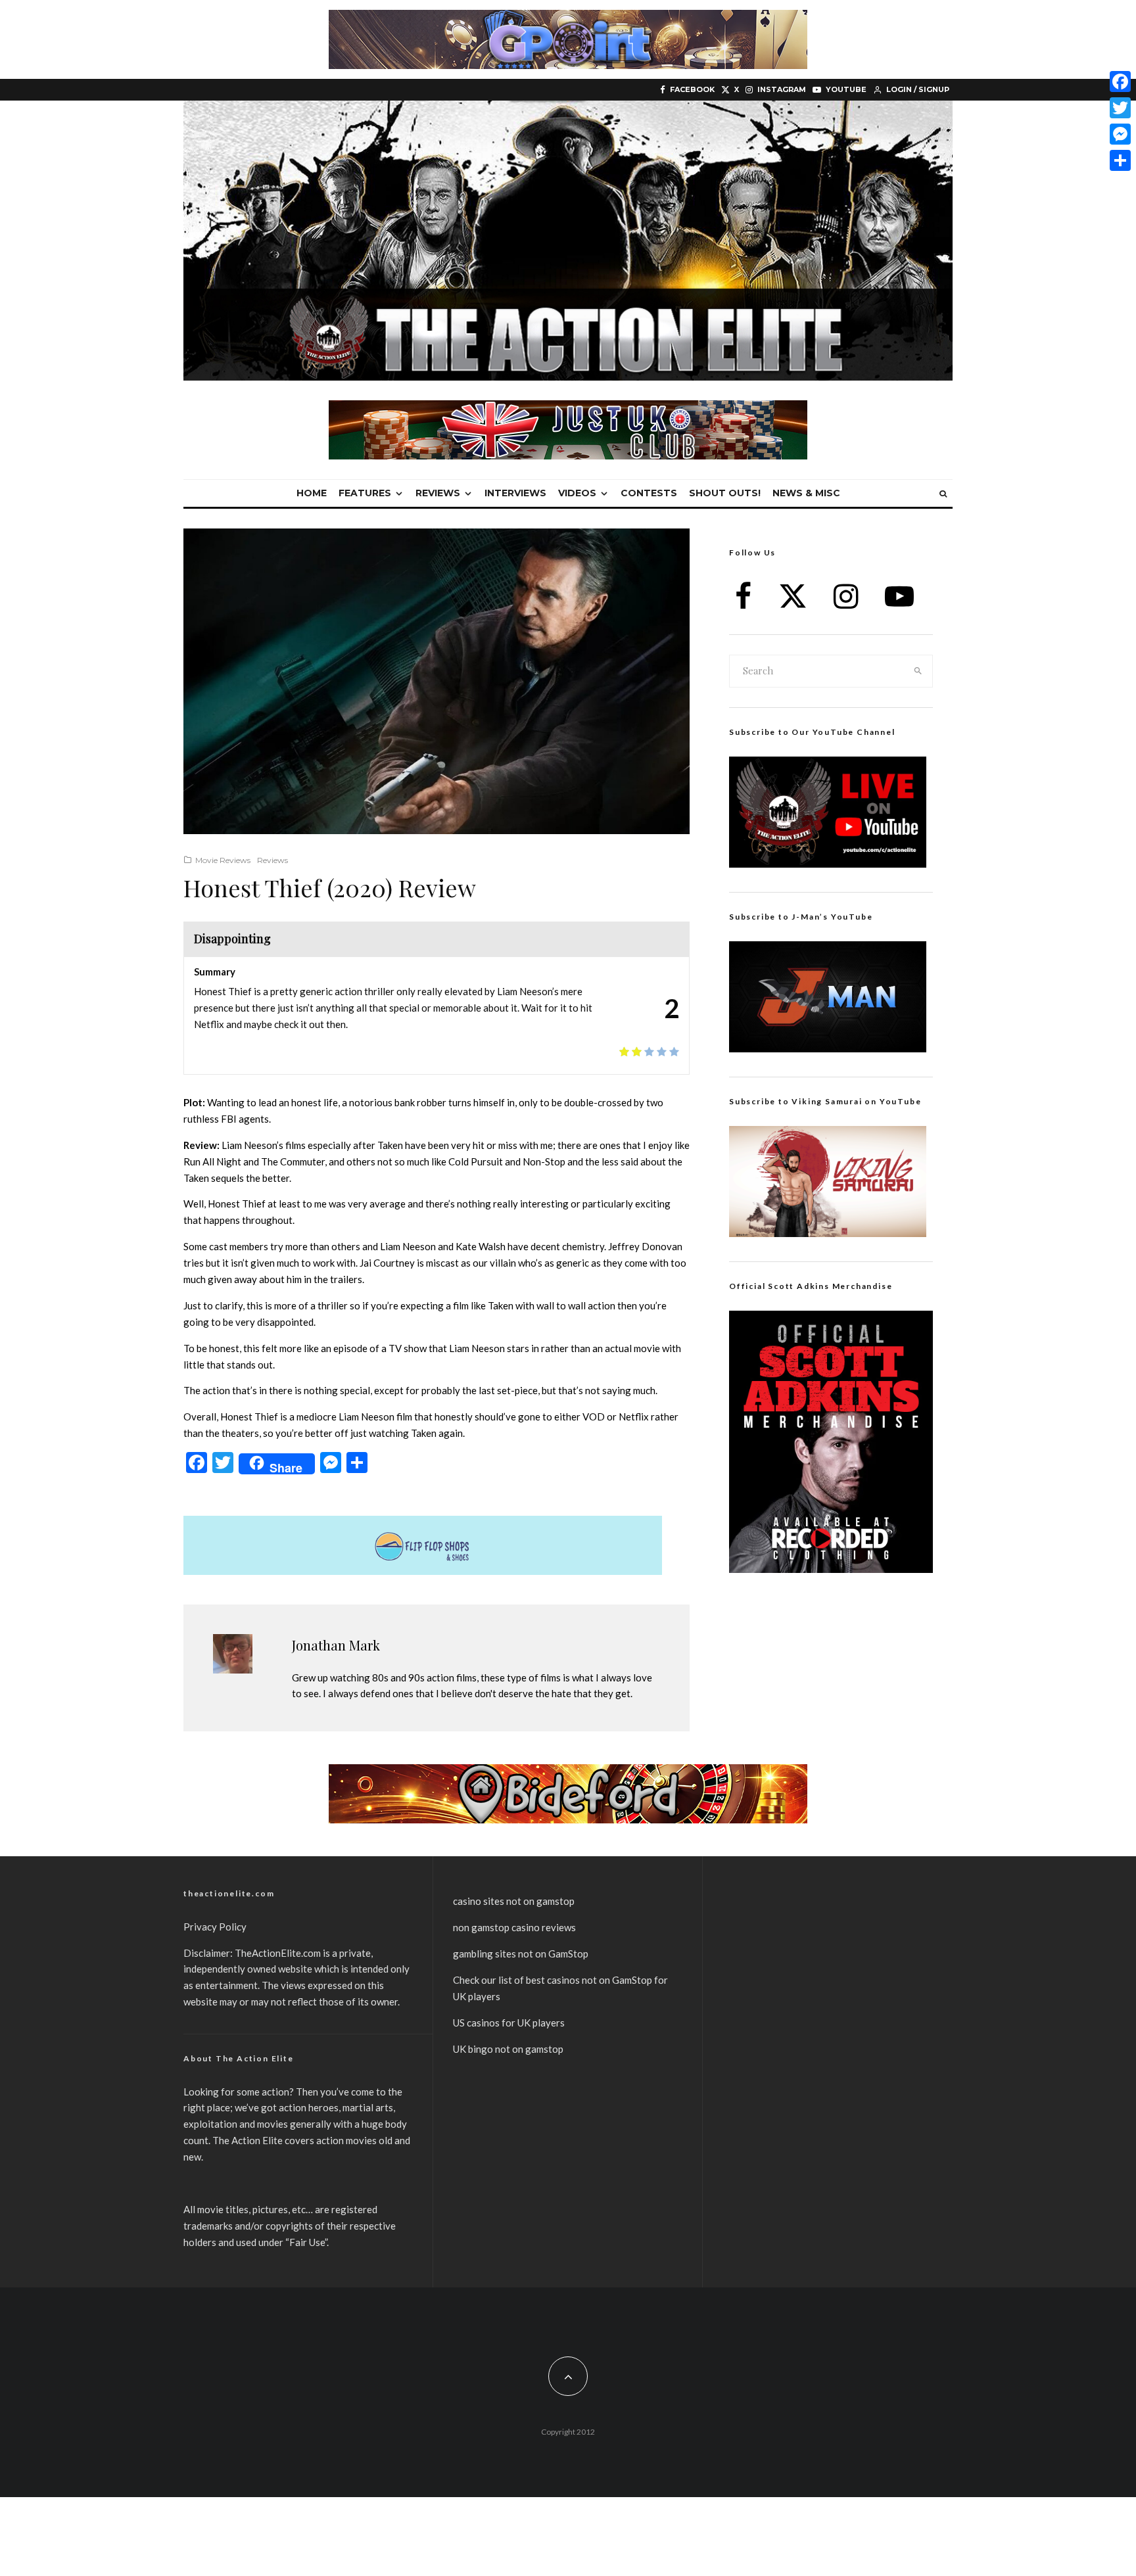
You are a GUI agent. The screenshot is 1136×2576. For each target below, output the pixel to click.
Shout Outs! (725, 493)
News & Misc (806, 493)
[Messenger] (1120, 134)
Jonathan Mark (336, 1645)
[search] (918, 671)
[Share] (1120, 160)
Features (365, 493)
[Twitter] (1120, 108)
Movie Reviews (223, 860)
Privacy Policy (215, 1927)
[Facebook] (1120, 82)
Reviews (438, 493)
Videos (577, 493)
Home (312, 493)
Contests (649, 493)
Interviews (515, 493)
